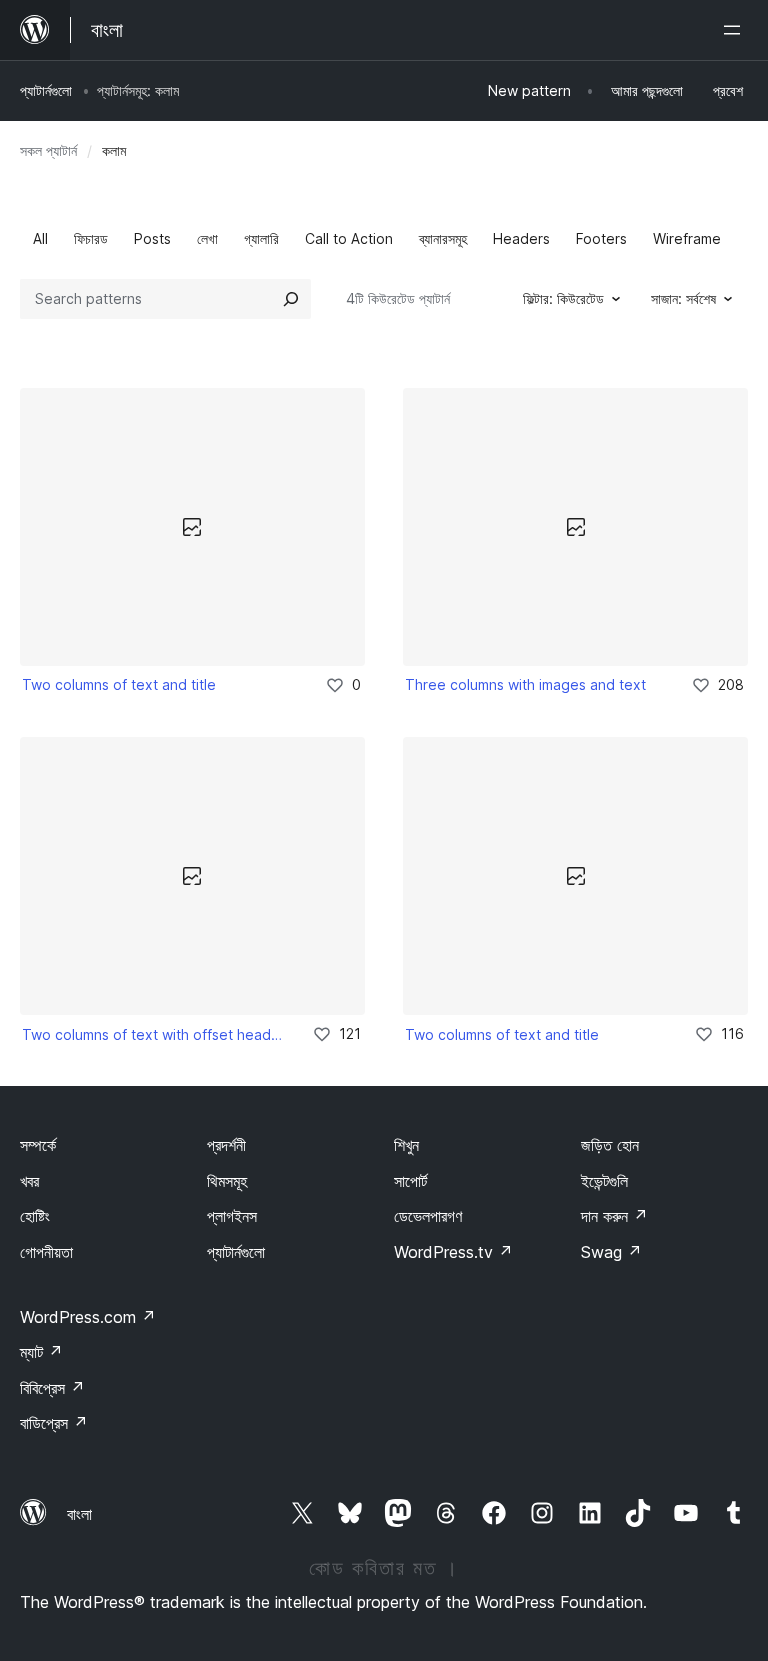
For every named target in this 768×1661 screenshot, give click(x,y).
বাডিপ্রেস (54, 1423)
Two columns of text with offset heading (153, 1034)
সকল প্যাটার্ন (48, 150)
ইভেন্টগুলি (604, 1181)
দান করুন (614, 1216)
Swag (611, 1252)
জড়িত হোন (610, 1145)
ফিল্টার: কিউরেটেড (563, 298)
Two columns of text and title (119, 684)
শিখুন (406, 1145)
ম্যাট (41, 1352)
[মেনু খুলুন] (736, 30)
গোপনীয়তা (46, 1252)
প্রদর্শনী (226, 1145)
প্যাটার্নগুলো (46, 90)
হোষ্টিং (35, 1216)
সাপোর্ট (410, 1181)
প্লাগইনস (232, 1216)
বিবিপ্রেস (52, 1388)
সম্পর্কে (38, 1145)
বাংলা (79, 1514)
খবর (29, 1181)
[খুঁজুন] (291, 299)
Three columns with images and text (525, 684)
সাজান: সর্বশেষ (683, 298)
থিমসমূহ (227, 1181)
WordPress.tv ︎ (453, 1252)
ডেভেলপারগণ (428, 1216)
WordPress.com (88, 1317)
